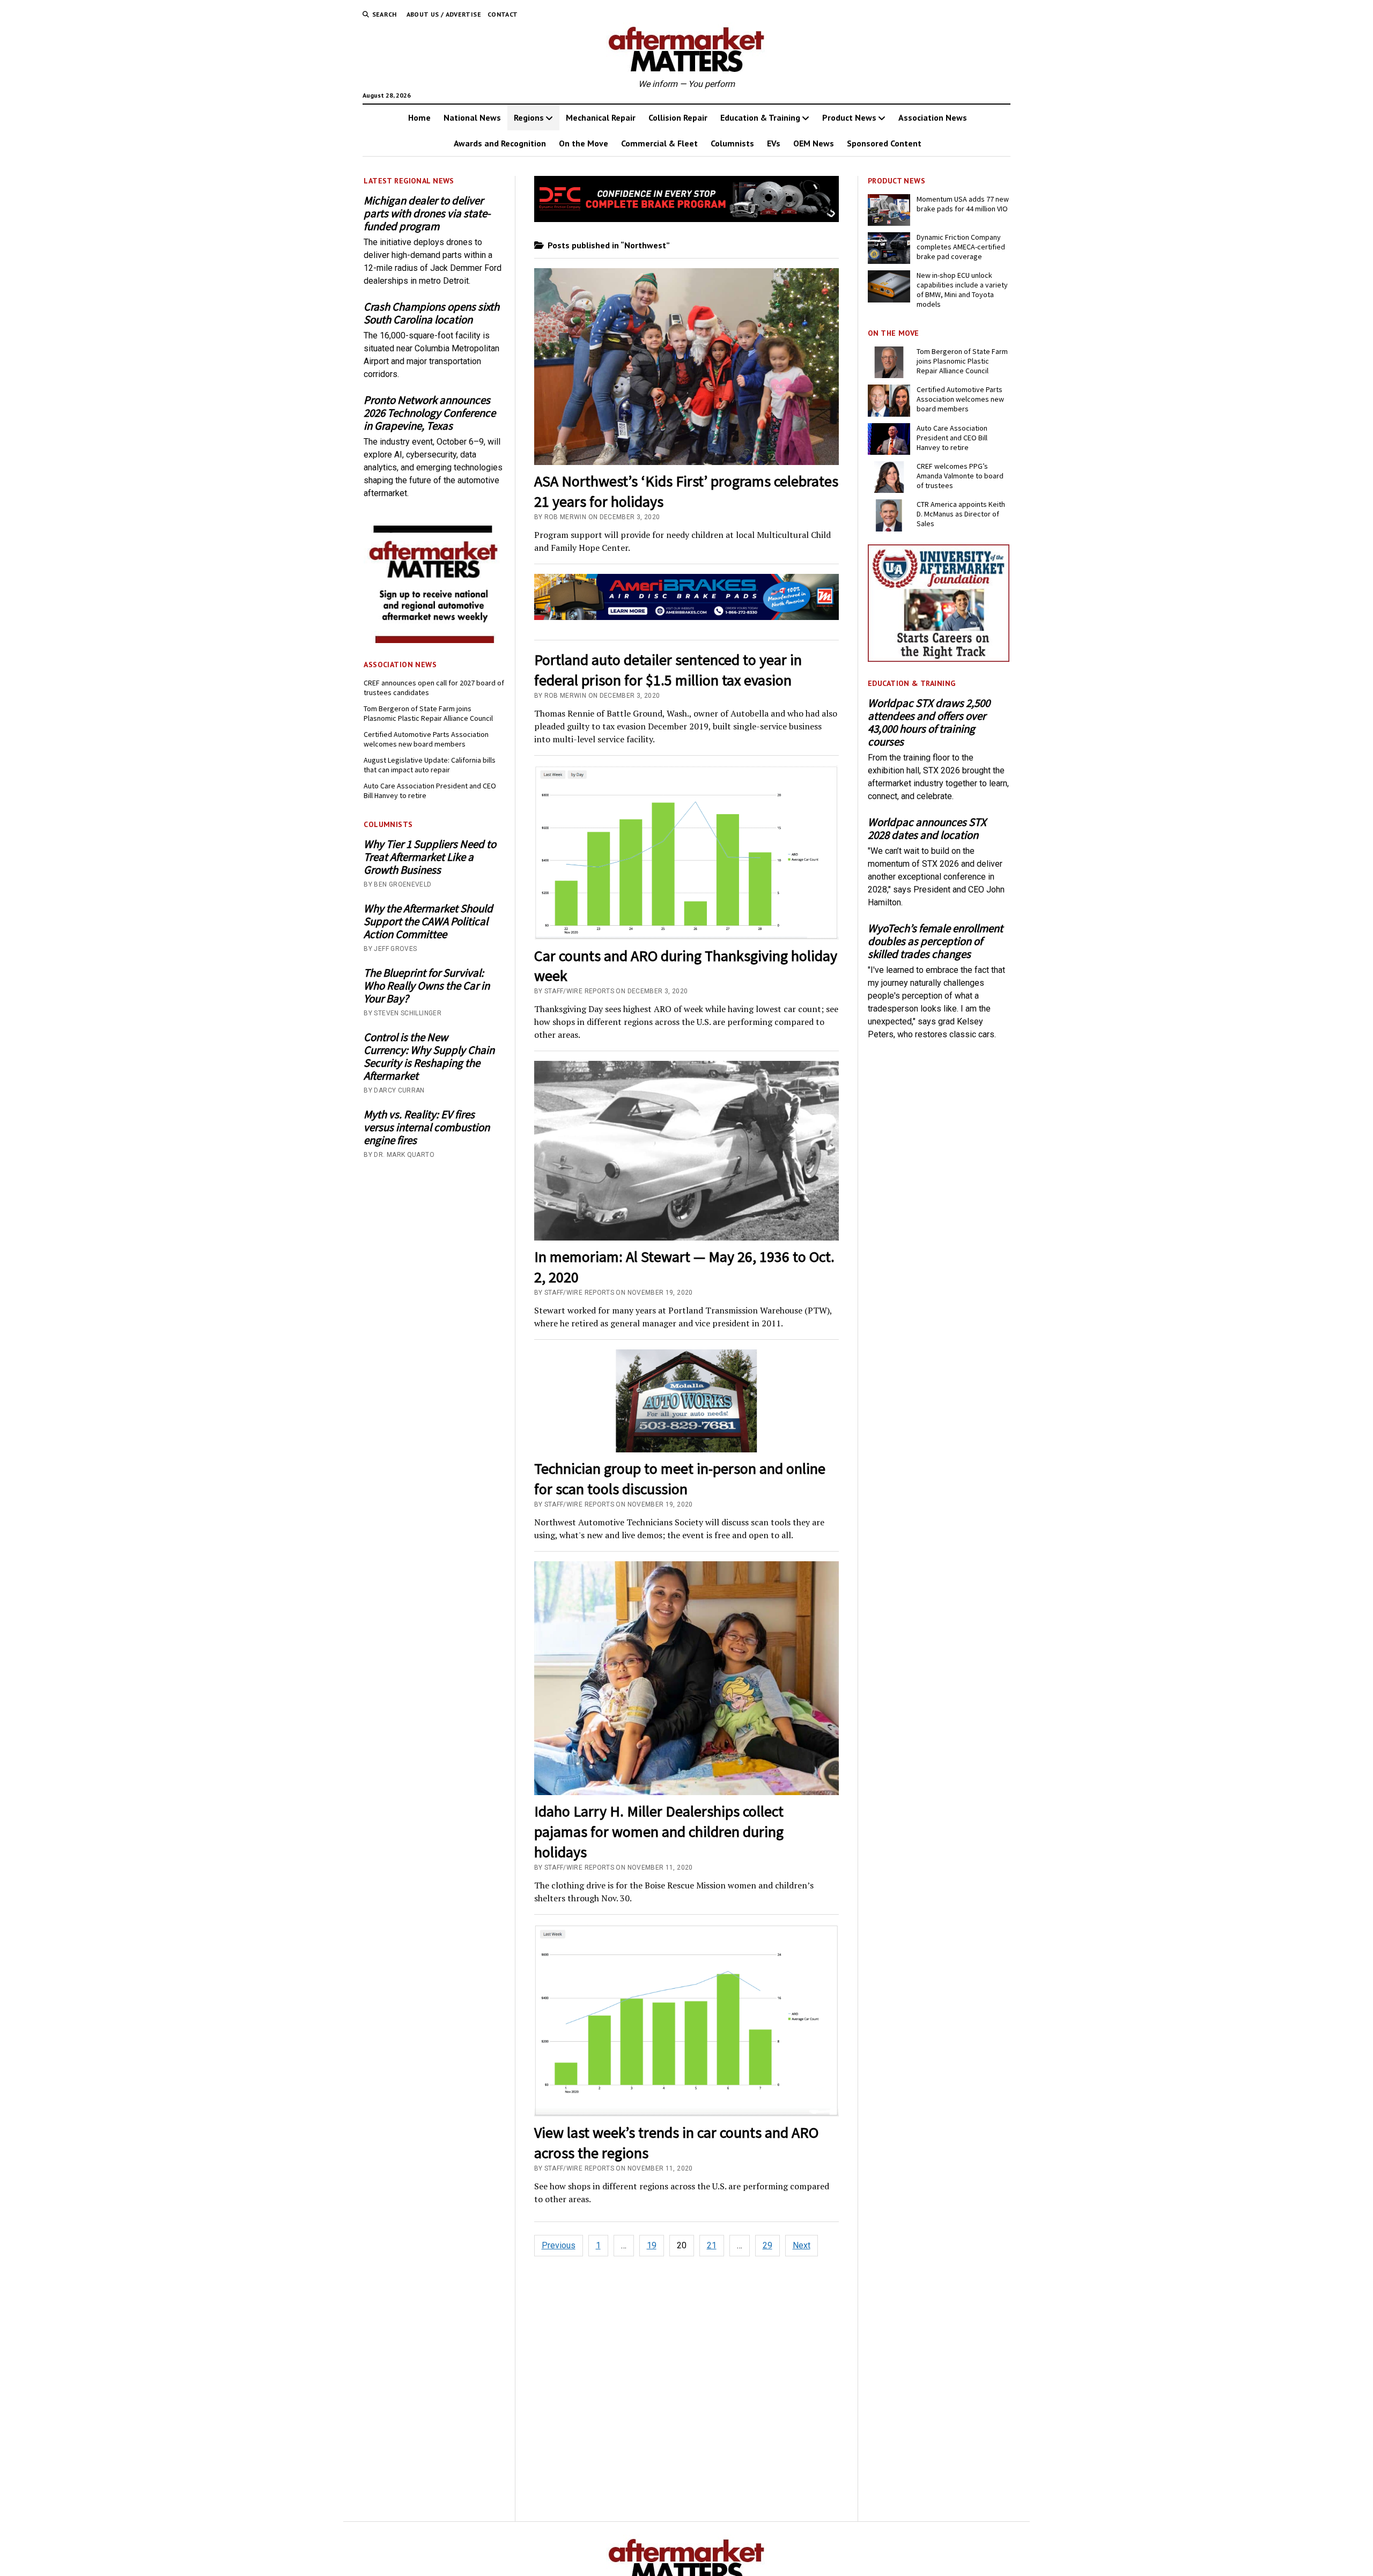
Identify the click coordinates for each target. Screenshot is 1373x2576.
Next (802, 2245)
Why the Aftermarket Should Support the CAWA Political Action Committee (428, 921)
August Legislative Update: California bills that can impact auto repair (430, 765)
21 (712, 2245)
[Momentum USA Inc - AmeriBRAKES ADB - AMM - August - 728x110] (687, 617)
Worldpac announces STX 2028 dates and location (927, 829)
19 (652, 2245)
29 (767, 2245)
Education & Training (760, 117)
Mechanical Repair (601, 117)
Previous (559, 2245)
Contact (503, 14)
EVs (774, 143)
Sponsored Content (884, 143)
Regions (529, 117)
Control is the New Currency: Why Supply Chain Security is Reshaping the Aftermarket (429, 1057)
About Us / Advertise (444, 14)
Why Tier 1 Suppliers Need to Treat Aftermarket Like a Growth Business (430, 857)
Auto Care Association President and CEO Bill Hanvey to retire (430, 791)
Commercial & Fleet (659, 143)
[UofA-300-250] (939, 659)
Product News (849, 117)
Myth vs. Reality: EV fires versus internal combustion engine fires (427, 1127)
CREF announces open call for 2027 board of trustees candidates (434, 688)
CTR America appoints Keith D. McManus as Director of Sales (961, 514)
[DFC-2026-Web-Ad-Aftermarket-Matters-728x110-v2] (687, 219)
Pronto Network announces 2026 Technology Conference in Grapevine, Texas (430, 413)
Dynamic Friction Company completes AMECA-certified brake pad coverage (961, 247)
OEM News (814, 143)
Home (419, 117)
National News (472, 117)
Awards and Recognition (500, 143)
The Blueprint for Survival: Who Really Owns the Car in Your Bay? (427, 986)
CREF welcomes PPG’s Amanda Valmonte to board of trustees (960, 476)
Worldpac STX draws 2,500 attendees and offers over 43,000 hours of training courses (929, 722)
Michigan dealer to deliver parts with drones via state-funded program (427, 213)
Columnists (732, 143)
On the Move (584, 143)
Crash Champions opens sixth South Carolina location (431, 313)
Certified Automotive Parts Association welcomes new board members (426, 739)
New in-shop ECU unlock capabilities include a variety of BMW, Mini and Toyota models (962, 290)
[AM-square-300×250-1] (434, 640)
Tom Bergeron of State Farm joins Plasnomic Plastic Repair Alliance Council (428, 713)
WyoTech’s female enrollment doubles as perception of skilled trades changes (935, 941)
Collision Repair (678, 117)
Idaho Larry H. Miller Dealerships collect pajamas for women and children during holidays (659, 1832)
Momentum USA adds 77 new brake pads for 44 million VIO (963, 204)
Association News (933, 117)
